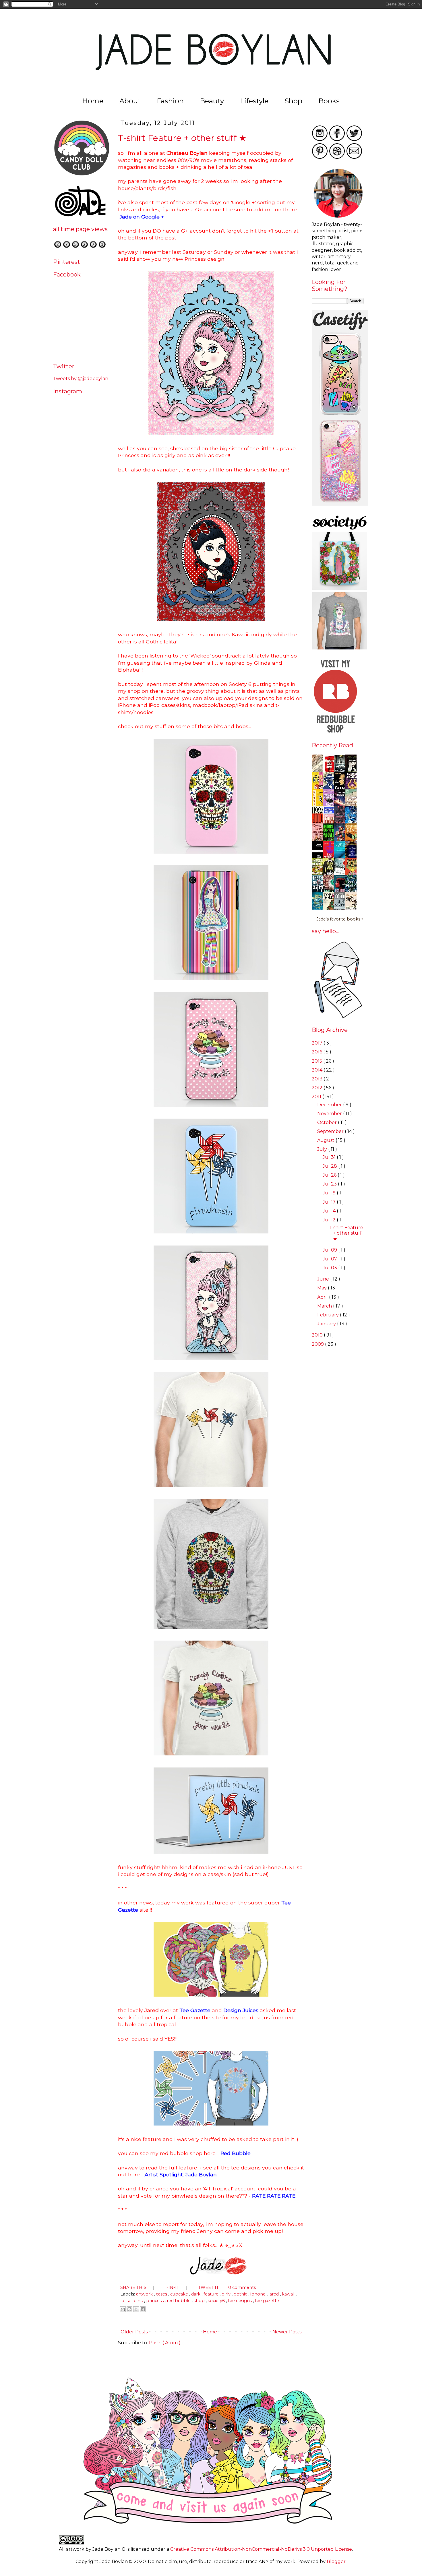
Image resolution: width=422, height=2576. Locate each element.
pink (139, 2301)
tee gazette (267, 2301)
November (330, 1114)
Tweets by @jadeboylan (81, 379)
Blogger (336, 2562)
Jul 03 (330, 1268)
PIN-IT (173, 2287)
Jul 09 (330, 1250)
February (329, 1315)
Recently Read (332, 745)
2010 (318, 1335)
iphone (259, 2294)
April (323, 1297)
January (327, 1324)
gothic (241, 2294)
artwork (145, 2294)
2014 (318, 1070)
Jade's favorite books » (340, 919)
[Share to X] (136, 2309)
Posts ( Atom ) (165, 2343)
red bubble (179, 2301)
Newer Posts (288, 2332)
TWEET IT (209, 2287)
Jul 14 (330, 1211)
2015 (318, 1061)
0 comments (242, 2287)
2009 (318, 1344)
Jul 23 (330, 1184)
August (326, 1140)
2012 (318, 1088)
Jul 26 (330, 1175)
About (130, 101)
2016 (318, 1052)
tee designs (240, 2301)
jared (274, 2294)
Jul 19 (330, 1193)
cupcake (180, 2294)
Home (93, 101)
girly (227, 2294)
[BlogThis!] (129, 2309)
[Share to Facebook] (143, 2309)
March (325, 1306)
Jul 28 (330, 1166)
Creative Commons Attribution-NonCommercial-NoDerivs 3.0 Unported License (261, 2549)
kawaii (289, 2294)
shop (200, 2301)
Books (329, 101)
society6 (217, 2301)
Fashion (170, 101)
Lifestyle (254, 101)
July (323, 1149)
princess (155, 2301)
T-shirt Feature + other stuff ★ (182, 138)
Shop (293, 101)
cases (162, 2294)
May (323, 1288)
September (331, 1131)
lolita (126, 2301)
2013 (318, 1079)
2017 (318, 1043)
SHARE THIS (134, 2287)
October (328, 1122)
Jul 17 (330, 1202)
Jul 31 (330, 1157)
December (330, 1105)
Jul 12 (330, 1220)
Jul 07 (330, 1259)
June (324, 1279)
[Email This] (123, 2309)
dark (196, 2294)
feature (212, 2294)
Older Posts (133, 2332)
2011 (317, 1097)
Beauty (212, 101)
